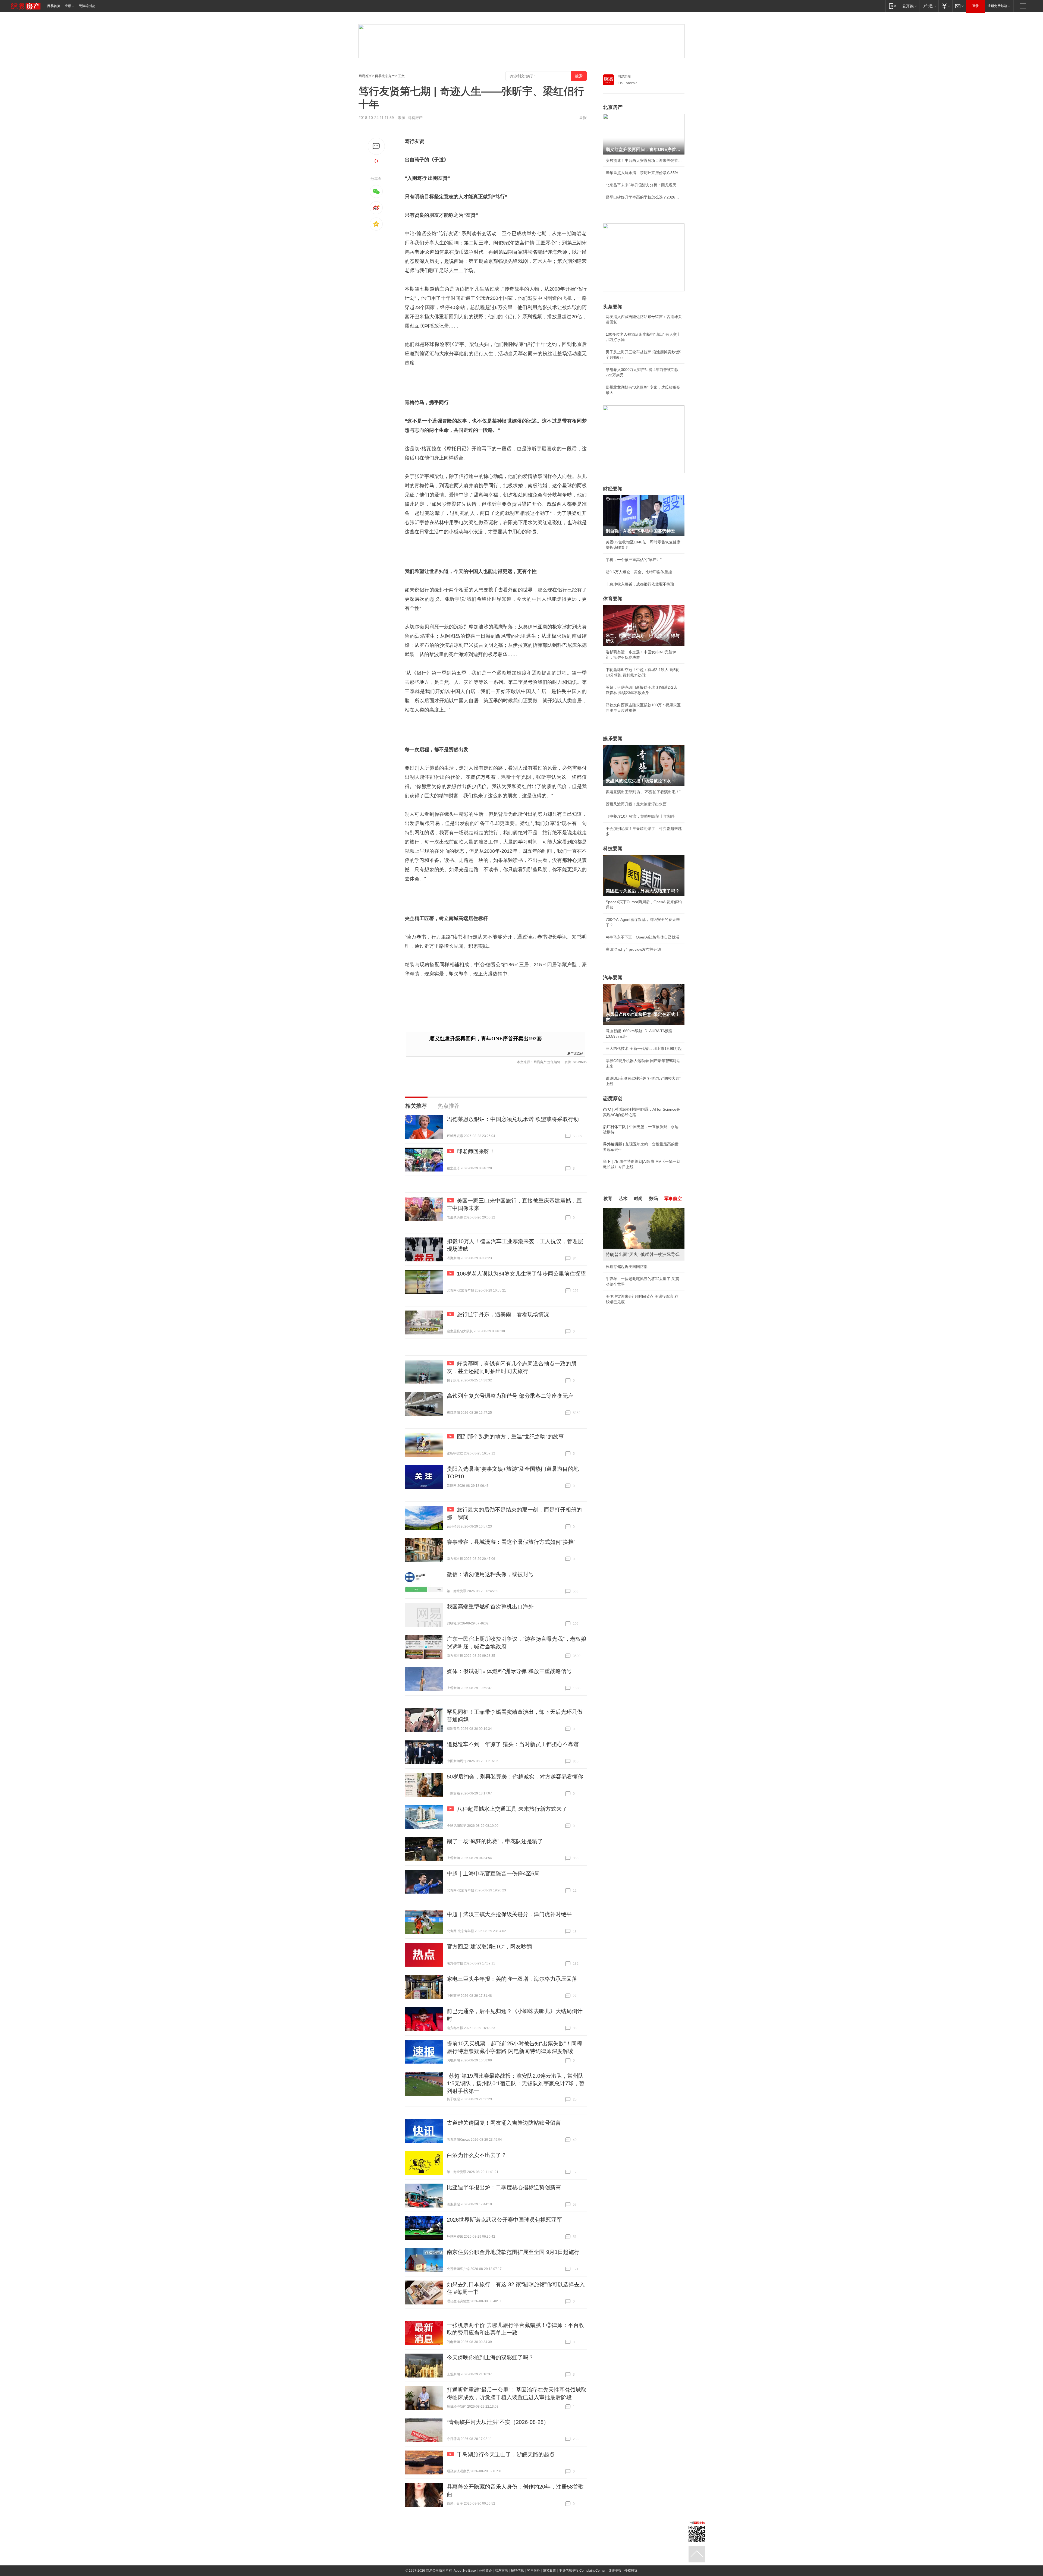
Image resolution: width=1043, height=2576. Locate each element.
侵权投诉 (631, 2571)
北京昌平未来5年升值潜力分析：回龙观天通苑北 (644, 185)
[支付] (945, 6)
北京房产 (613, 107)
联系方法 (501, 2571)
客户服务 (533, 2571)
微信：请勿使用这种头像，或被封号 (490, 1574)
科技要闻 (613, 849)
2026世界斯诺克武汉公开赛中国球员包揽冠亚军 (504, 2220)
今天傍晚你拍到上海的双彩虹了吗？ (490, 2357)
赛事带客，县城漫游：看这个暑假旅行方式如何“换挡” (511, 1542)
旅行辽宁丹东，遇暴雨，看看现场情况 (503, 1314)
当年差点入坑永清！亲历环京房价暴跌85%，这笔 (644, 173)
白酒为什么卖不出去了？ (477, 2155)
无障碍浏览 (87, 6)
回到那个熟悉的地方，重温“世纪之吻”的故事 (510, 1437)
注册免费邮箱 (997, 6)
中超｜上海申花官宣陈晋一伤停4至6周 (493, 1873)
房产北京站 (575, 1053)
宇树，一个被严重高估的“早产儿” (634, 560)
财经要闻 (613, 489)
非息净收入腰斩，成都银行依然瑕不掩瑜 (640, 584)
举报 (583, 118)
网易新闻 (624, 77)
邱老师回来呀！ (476, 1151)
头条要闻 (613, 307)
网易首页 (54, 6)
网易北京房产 (385, 76)
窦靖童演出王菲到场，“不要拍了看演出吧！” (643, 792)
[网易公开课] (910, 6)
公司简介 (485, 2571)
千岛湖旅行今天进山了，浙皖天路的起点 (506, 2454)
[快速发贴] (376, 146)
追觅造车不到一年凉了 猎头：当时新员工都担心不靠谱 (513, 1744)
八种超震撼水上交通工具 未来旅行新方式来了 (512, 1809)
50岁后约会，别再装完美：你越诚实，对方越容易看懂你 (515, 1777)
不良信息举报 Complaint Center (582, 2571)
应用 (68, 6)
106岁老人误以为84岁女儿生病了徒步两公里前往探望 (521, 1274)
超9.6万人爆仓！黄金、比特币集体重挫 (639, 572)
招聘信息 (517, 2571)
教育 (608, 1199)
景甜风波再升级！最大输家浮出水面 (636, 804)
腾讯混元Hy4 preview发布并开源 (633, 949)
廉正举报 (615, 2571)
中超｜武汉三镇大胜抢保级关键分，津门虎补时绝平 (509, 1914)
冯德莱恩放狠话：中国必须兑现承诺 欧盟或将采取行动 (513, 1119)
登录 (975, 6)
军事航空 (673, 1199)
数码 (654, 1199)
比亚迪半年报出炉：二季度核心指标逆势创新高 (504, 2187)
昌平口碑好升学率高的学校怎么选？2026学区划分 (644, 197)
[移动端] (893, 6)
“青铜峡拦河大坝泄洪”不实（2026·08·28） (498, 2422)
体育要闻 (613, 599)
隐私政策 (549, 2571)
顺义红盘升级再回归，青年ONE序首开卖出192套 (486, 1039)
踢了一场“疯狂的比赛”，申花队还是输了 (495, 1841)
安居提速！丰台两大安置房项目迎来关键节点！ (644, 160)
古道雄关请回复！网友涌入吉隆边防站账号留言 (504, 2123)
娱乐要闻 (613, 739)
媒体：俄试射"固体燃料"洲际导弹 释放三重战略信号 (509, 1671)
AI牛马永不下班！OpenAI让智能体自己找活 (643, 937)
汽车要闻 (613, 978)
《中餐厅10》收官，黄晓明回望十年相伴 (640, 816)
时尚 (638, 1199)
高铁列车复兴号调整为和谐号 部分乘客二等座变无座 (510, 1396)
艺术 (623, 1199)
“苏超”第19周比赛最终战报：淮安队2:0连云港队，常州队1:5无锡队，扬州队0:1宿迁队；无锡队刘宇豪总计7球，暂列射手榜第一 (516, 2083)
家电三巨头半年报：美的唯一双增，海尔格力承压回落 (512, 1979)
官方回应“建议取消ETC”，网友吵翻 (489, 1947)
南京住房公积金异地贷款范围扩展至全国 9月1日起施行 (513, 2252)
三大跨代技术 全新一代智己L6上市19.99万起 (644, 1048)
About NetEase (465, 2571)
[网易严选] (929, 6)
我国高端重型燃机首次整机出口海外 (490, 1607)
